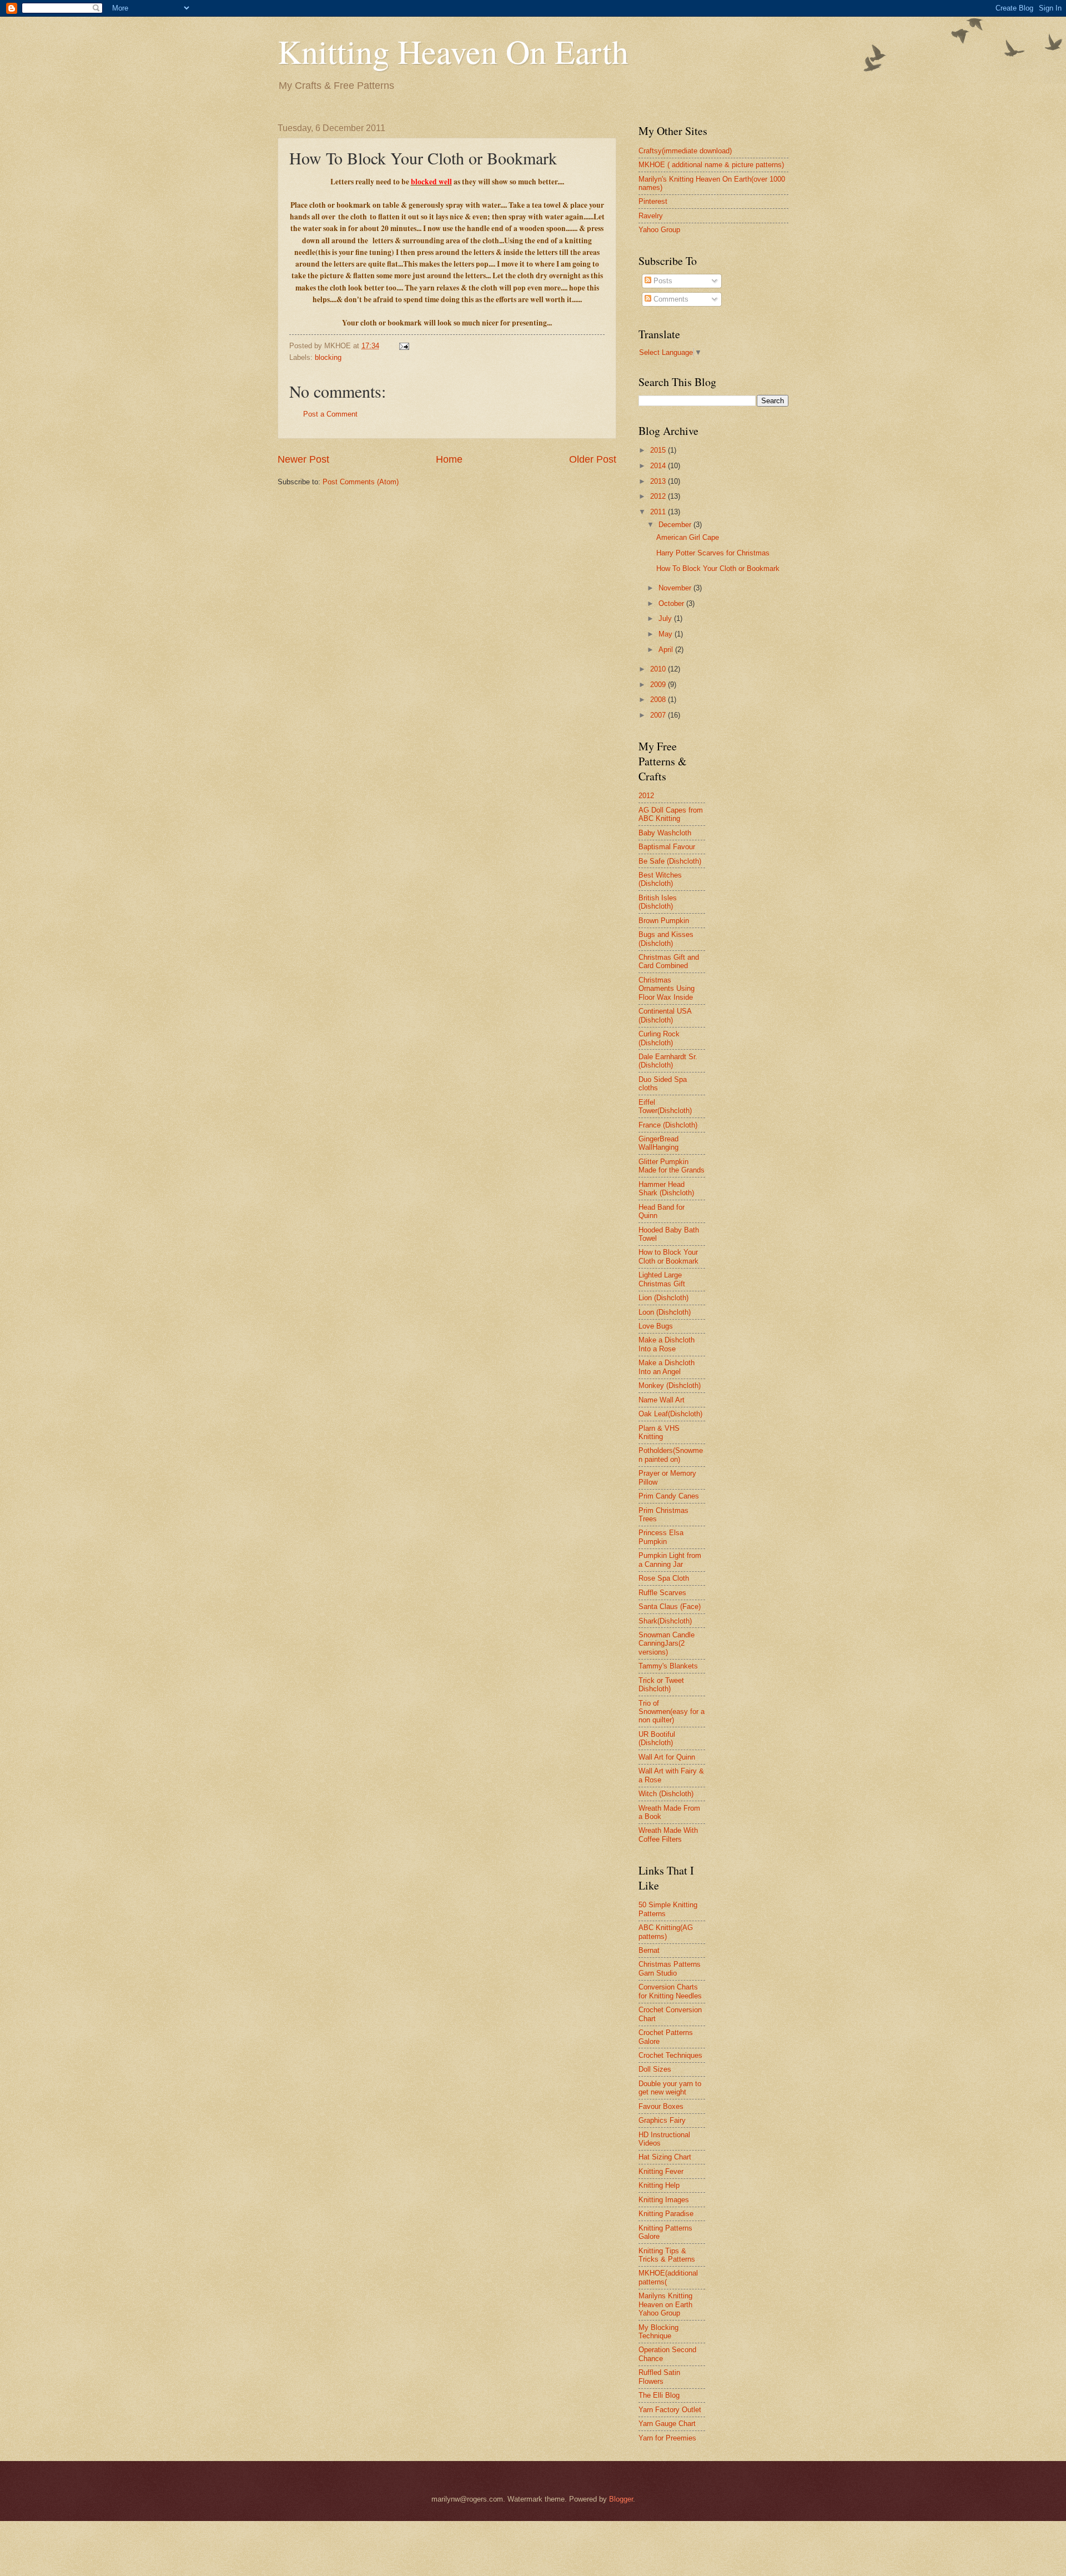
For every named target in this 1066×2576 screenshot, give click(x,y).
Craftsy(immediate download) (685, 151)
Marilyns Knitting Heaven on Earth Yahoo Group (665, 2304)
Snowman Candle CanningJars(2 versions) (667, 1643)
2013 (659, 481)
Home (449, 459)
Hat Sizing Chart (665, 2157)
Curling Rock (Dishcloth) (659, 1038)
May (667, 634)
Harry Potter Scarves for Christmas (713, 553)
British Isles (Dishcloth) (658, 902)
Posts (662, 281)
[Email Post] (404, 346)
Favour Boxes (661, 2106)
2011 (659, 512)
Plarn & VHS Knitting (659, 1432)
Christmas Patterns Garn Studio (670, 1968)
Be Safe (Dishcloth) (670, 861)
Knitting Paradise (666, 2214)
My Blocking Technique (658, 2332)
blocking (328, 357)
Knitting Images (664, 2200)
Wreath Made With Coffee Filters (668, 1835)
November (676, 588)
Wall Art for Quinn (667, 1757)
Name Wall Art (662, 1400)
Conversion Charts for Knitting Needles (670, 1991)
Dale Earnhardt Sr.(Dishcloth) (668, 1061)
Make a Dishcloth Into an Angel (667, 1367)
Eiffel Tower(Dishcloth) (665, 1106)
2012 (659, 496)
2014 (659, 466)
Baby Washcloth (665, 833)
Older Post (593, 459)
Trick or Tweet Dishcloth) (661, 1685)
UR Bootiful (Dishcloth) (657, 1738)
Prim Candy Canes (669, 1496)
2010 (659, 669)
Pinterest (653, 201)
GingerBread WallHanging (658, 1143)
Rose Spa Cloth (664, 1578)
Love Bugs (656, 1326)
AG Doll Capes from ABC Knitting (671, 814)
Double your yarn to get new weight (670, 2088)
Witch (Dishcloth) (666, 1794)
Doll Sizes (655, 2069)
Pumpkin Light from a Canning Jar (670, 1560)
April (667, 650)
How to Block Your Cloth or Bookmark (668, 1256)
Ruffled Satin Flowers (659, 2377)
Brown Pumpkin (664, 921)
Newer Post (303, 459)
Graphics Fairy (662, 2120)
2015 (659, 450)
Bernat (649, 1950)
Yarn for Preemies (667, 2438)
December (676, 525)
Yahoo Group (659, 230)
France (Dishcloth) (668, 1125)
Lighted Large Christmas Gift (662, 1279)
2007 (659, 715)
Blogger (621, 2499)
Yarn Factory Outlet (670, 2410)
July (666, 618)
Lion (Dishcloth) (663, 1298)
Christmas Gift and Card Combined (669, 961)
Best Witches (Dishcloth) (660, 879)
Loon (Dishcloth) (665, 1312)
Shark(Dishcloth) (665, 1621)
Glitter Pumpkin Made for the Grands (672, 1166)
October (672, 603)
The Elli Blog (659, 2395)
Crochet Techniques (670, 2055)
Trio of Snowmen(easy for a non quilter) (672, 1712)
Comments (670, 299)
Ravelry (651, 216)
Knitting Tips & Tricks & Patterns (667, 2255)
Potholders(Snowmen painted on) (671, 1455)
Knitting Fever (661, 2171)
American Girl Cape (688, 537)
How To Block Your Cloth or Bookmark (718, 568)
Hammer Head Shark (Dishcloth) (666, 1189)
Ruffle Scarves (662, 1593)
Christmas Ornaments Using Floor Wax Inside (667, 989)
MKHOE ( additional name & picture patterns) (711, 165)
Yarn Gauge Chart (667, 2424)
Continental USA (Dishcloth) (665, 1015)
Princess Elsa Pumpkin (661, 1537)
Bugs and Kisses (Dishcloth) (666, 939)
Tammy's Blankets (668, 1666)
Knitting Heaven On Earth (453, 51)
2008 (659, 700)
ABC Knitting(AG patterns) (666, 1932)
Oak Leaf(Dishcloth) (670, 1414)
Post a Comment (330, 414)
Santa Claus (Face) (670, 1607)
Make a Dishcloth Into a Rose (667, 1344)
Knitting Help (659, 2185)
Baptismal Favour (667, 847)
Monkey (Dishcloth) (670, 1385)
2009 (659, 685)
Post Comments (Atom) (361, 482)
